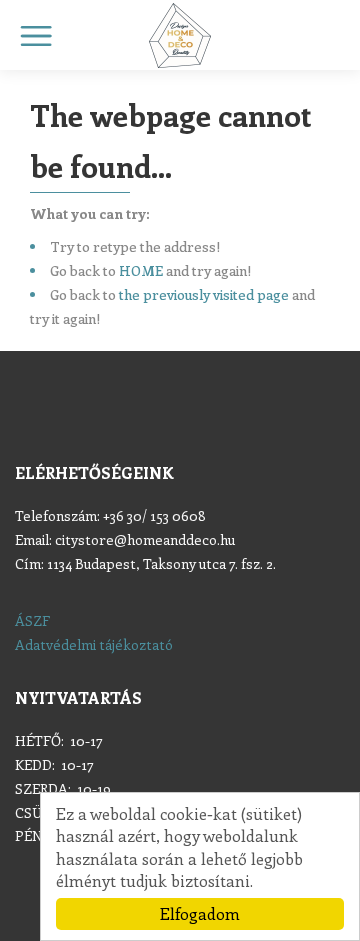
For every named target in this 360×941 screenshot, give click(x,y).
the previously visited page (204, 294)
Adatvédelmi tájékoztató (94, 644)
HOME (141, 270)
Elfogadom (200, 913)
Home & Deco (180, 35)
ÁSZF (32, 620)
